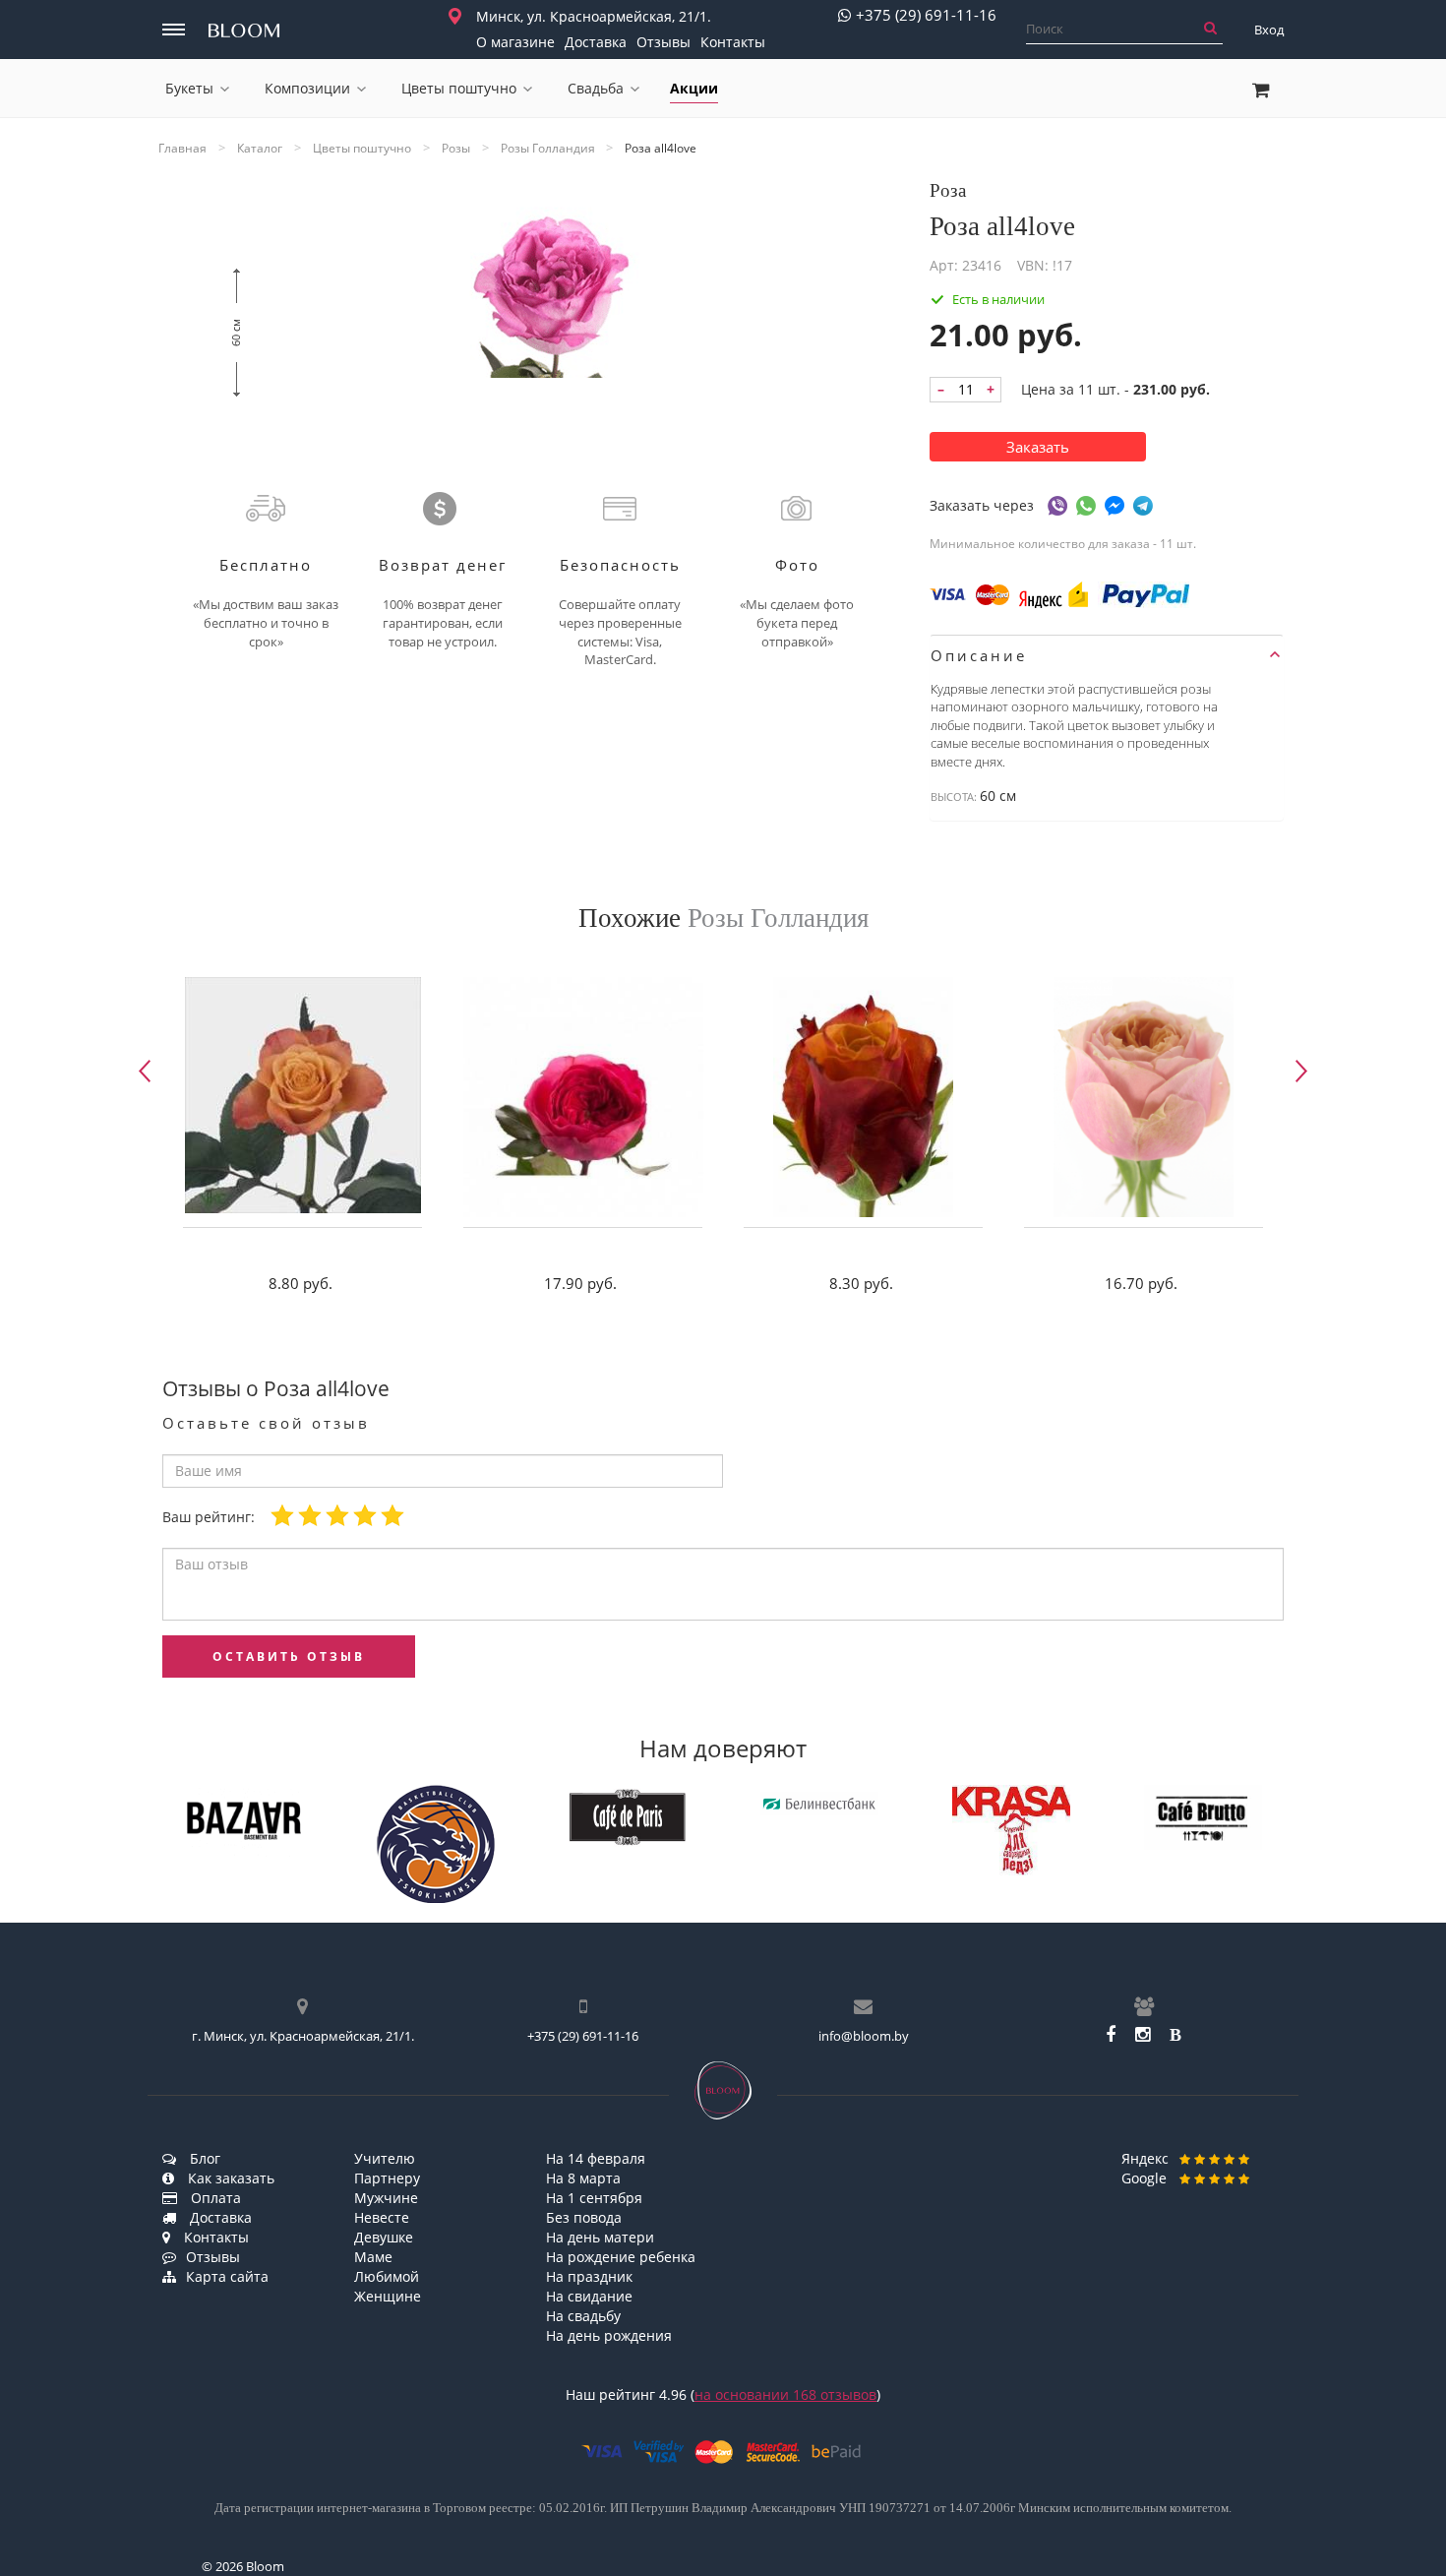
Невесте (382, 2217)
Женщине (388, 2296)
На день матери (600, 2237)
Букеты (189, 88)
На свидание (589, 2296)
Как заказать (229, 2178)
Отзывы (663, 42)
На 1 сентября (594, 2198)
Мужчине (386, 2198)
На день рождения (609, 2335)
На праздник (589, 2276)
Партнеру (387, 2178)
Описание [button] (979, 655)
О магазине (515, 42)
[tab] (1107, 655)
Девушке (384, 2237)
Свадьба (596, 88)
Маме (373, 2257)
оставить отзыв (289, 1656)
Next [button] (1301, 1071)
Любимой (387, 2276)
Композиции (307, 88)
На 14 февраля (596, 2158)
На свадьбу (583, 2316)
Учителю (385, 2158)
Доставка (596, 42)
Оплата (214, 2198)
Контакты (733, 42)
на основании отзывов (785, 2394)
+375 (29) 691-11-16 (926, 15)
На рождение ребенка (621, 2257)
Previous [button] (145, 1071)
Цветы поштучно (459, 88)
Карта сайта (227, 2276)
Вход (1269, 30)
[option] (302, 1140)
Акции (694, 88)
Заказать (1038, 447)
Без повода (584, 2217)
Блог (203, 2158)
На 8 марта (583, 2178)
